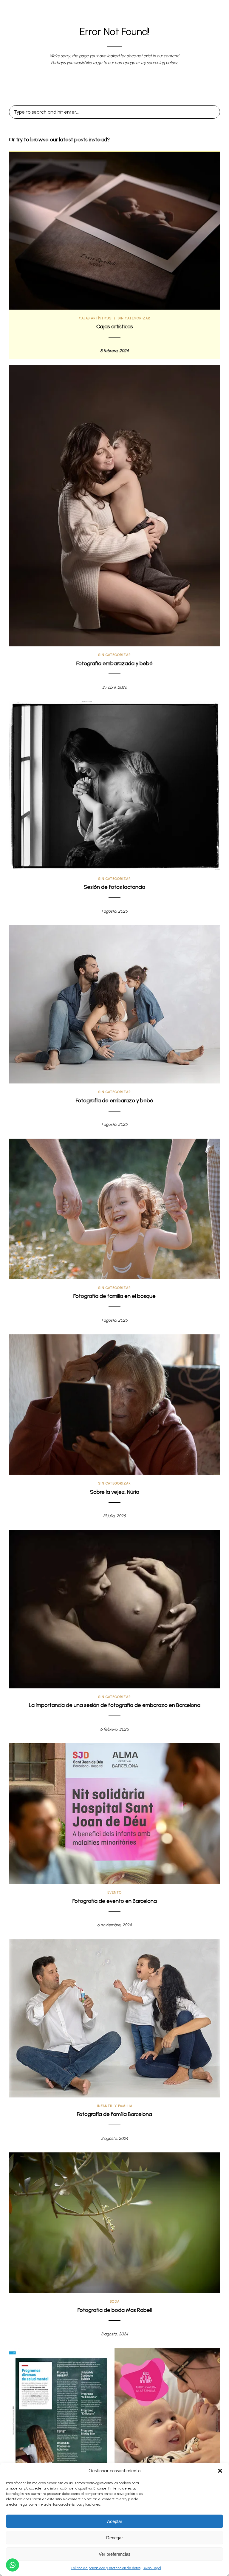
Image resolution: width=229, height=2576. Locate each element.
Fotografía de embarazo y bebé (114, 1100)
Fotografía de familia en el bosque (114, 1296)
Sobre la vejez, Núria (115, 1492)
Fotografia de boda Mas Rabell (115, 2310)
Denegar (114, 2538)
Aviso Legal (152, 2568)
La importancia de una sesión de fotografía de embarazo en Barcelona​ (115, 1705)
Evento (114, 1892)
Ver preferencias (115, 2554)
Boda (115, 2302)
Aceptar (115, 2521)
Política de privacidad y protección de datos (106, 2568)
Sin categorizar (134, 318)
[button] (220, 2471)
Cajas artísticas (95, 318)
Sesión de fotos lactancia (114, 887)
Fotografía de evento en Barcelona (115, 1901)
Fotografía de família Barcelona (114, 2114)
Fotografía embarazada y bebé (114, 663)
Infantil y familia (115, 2106)
